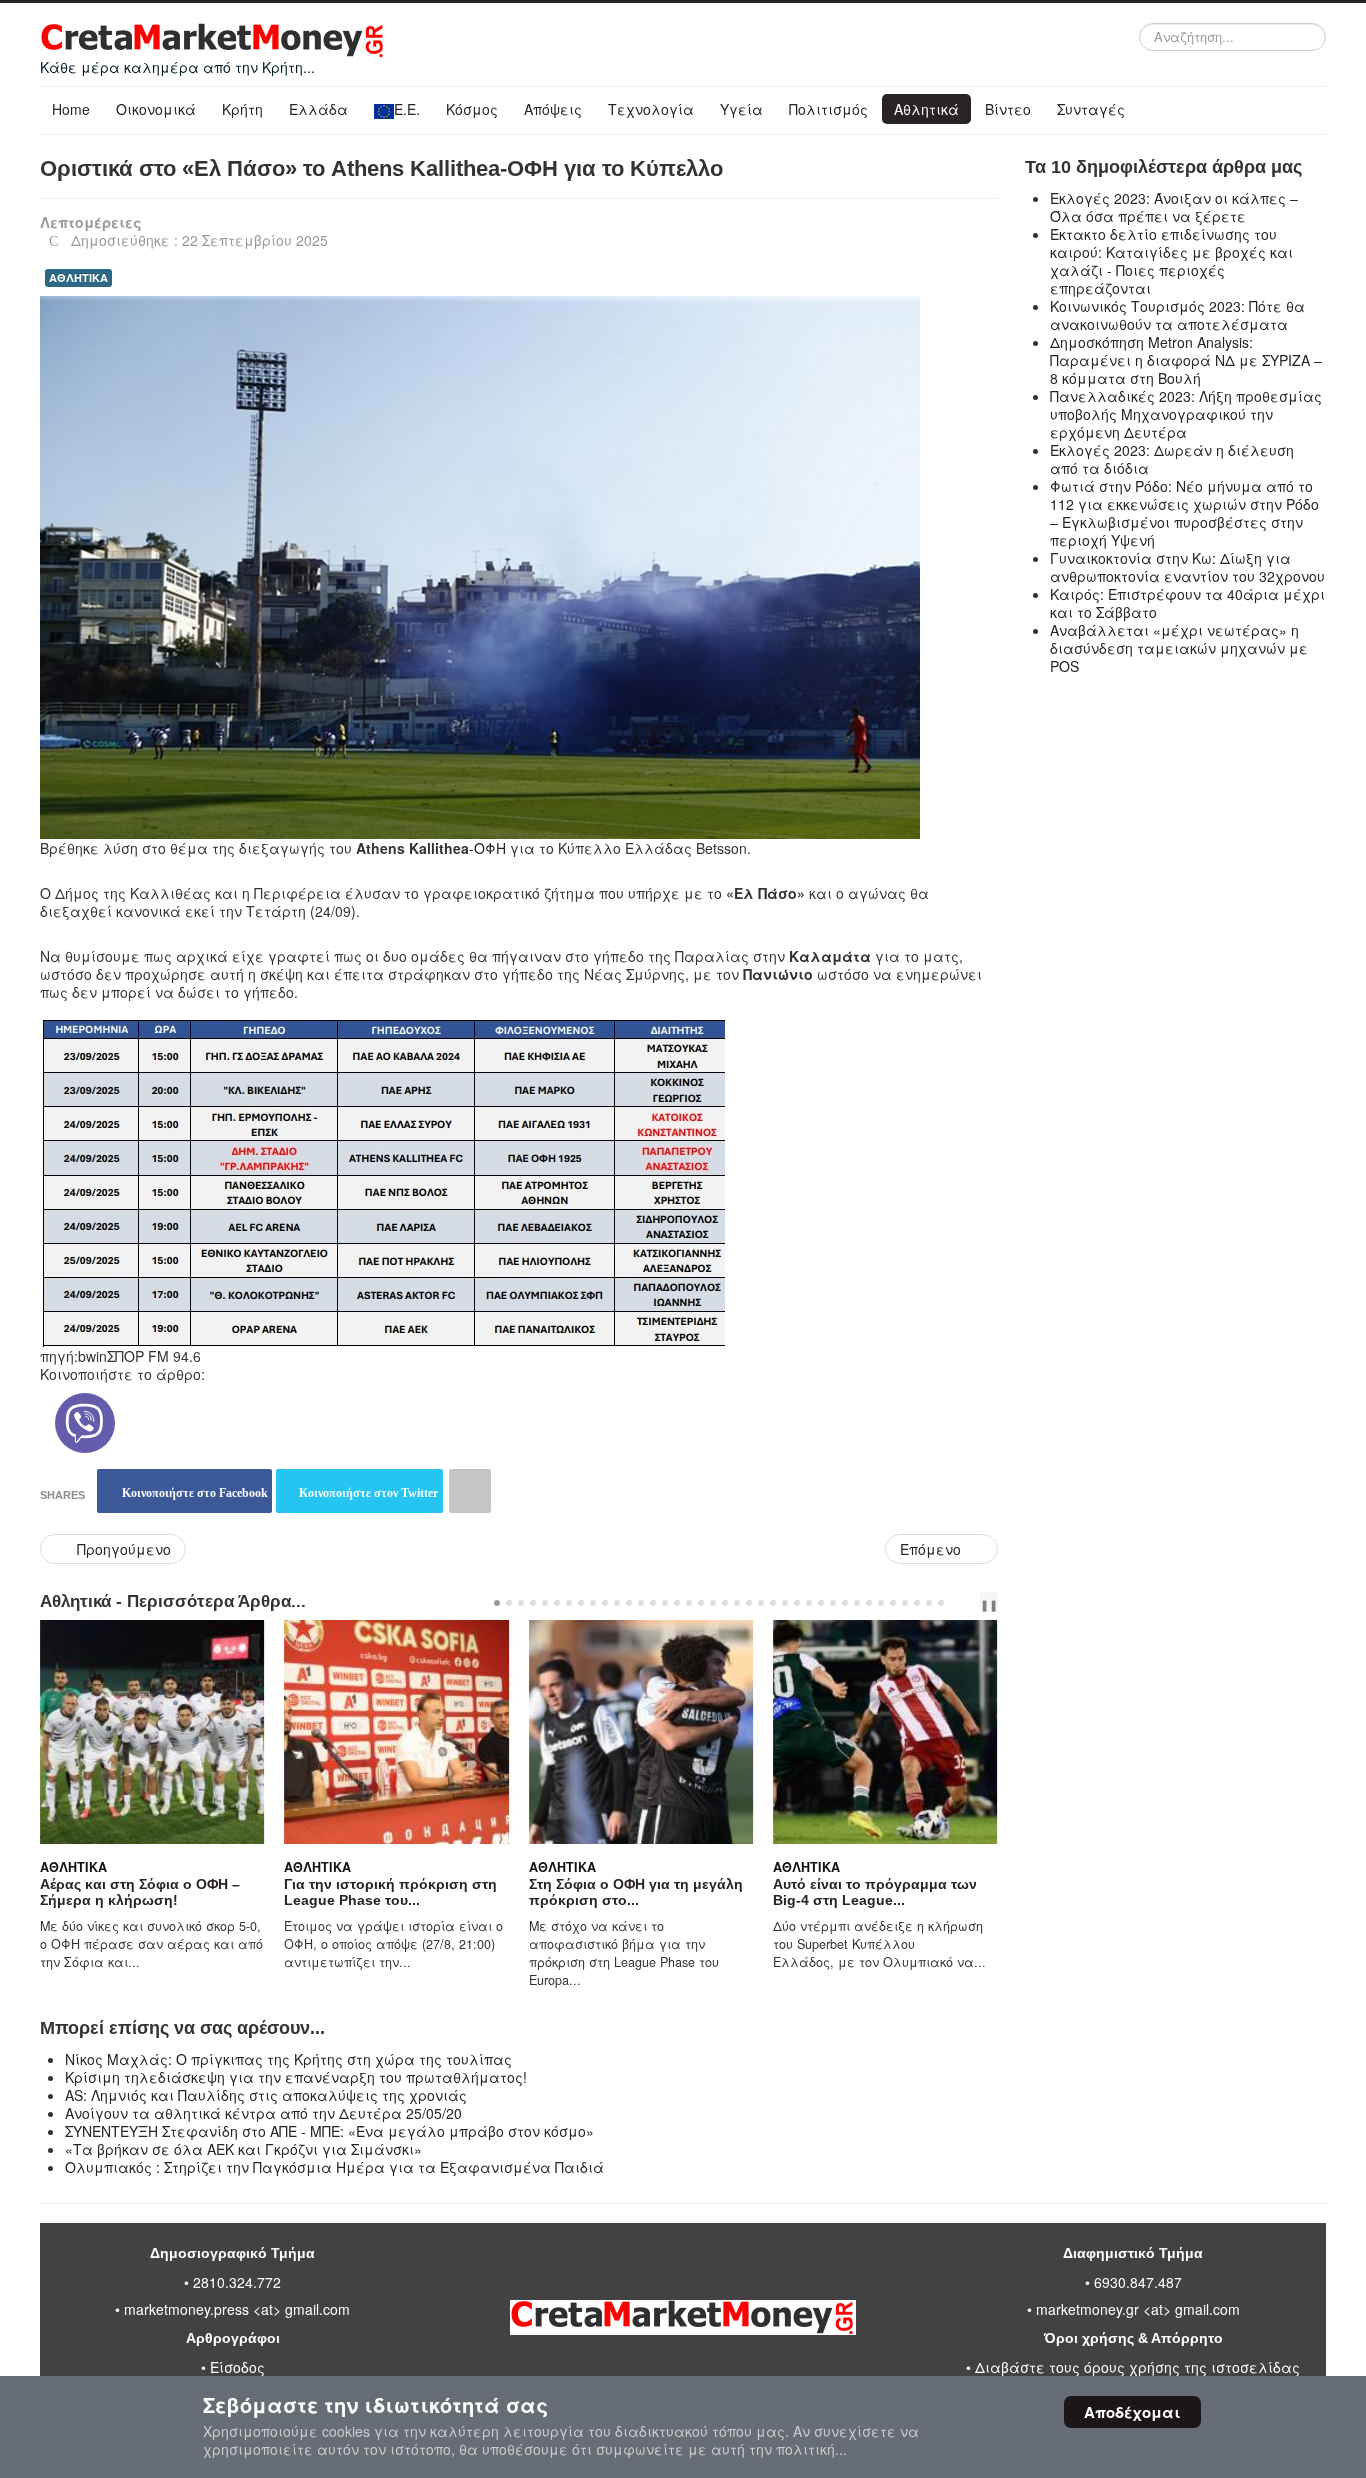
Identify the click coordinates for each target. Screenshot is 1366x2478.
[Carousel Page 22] (749, 1603)
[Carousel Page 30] (845, 1603)
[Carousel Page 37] (929, 1603)
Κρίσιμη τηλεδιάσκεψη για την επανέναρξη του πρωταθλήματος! (296, 2077)
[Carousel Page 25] (785, 1603)
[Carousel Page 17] (689, 1603)
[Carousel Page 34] (893, 1603)
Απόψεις (553, 109)
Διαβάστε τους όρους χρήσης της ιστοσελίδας (1137, 2367)
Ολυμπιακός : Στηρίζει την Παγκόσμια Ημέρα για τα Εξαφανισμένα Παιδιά (334, 2167)
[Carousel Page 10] (605, 1603)
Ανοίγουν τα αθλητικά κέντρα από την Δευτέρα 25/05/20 (263, 2113)
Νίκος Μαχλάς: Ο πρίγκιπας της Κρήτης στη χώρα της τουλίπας (288, 2059)
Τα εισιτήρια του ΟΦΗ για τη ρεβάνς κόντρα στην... (868, 1892)
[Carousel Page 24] (773, 1603)
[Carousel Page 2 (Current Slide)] (509, 1603)
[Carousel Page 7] (569, 1603)
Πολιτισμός (828, 109)
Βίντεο (1008, 109)
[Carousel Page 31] (857, 1603)
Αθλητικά (926, 109)
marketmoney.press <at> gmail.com (237, 2309)
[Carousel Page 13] (641, 1603)
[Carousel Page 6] (557, 1603)
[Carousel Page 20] (725, 1603)
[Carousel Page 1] (497, 1603)
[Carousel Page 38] (941, 1603)
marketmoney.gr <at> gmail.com (1136, 2309)
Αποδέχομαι (1132, 2412)
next (977, 1603)
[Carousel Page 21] (737, 1603)
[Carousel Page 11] (617, 1603)
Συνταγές (1091, 109)
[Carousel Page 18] (701, 1603)
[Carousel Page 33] (881, 1603)
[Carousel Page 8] (581, 1603)
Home (71, 109)
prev (961, 1603)
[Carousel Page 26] (797, 1603)
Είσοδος (237, 2367)
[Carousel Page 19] (713, 1603)
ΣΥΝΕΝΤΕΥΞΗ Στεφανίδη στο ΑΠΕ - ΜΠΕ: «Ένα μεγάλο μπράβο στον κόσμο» (329, 2131)
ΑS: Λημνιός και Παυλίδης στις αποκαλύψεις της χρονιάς (266, 2095)
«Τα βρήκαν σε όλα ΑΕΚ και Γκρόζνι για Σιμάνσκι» (243, 2149)
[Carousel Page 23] (761, 1603)
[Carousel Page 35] (905, 1603)
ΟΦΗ (492, 848)
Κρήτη (242, 109)
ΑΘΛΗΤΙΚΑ (78, 277)
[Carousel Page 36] (917, 1603)
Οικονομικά (156, 109)
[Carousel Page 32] (869, 1603)
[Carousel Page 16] (677, 1603)
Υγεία (741, 109)
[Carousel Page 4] (533, 1603)
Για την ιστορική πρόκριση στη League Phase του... (146, 1892)
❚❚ (989, 1604)
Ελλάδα (318, 109)
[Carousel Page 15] (665, 1603)
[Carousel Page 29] (833, 1603)
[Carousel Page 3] (521, 1603)
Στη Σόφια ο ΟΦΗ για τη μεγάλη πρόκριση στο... (391, 1892)
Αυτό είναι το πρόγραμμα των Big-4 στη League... (631, 1892)
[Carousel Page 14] (653, 1603)
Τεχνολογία (651, 109)
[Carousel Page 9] (593, 1603)
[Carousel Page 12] (629, 1603)
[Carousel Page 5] (545, 1603)
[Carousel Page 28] (821, 1603)
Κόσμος (472, 109)
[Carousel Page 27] (809, 1603)
